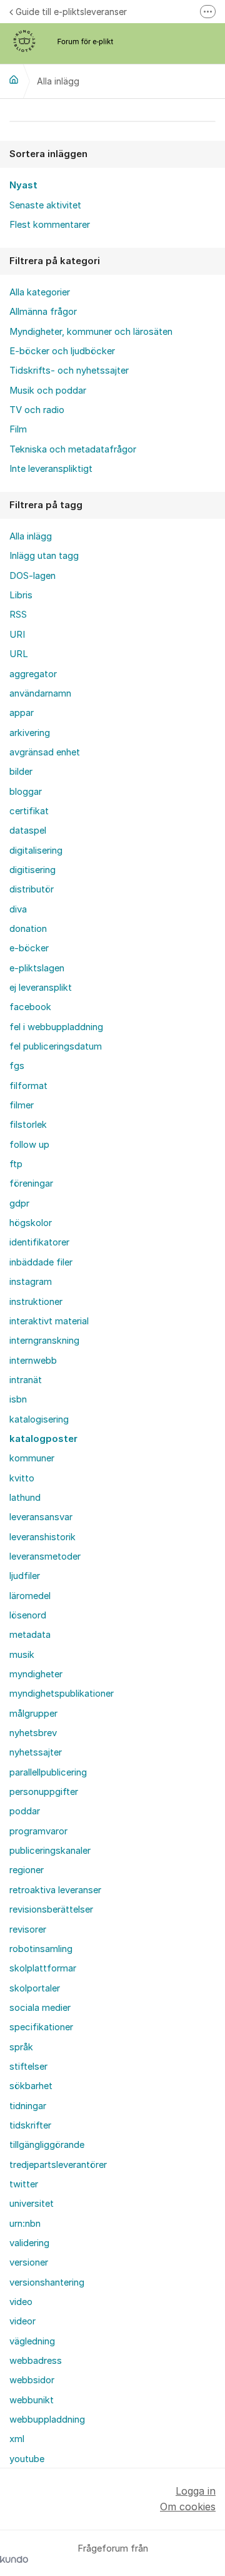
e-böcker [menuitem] (29, 948)
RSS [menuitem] (18, 615)
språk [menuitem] (21, 2047)
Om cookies (188, 2507)
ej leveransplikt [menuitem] (41, 988)
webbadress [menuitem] (36, 2361)
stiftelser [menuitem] (28, 2067)
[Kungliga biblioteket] (14, 79)
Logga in (196, 2491)
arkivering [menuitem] (30, 733)
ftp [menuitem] (16, 1164)
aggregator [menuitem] (33, 674)
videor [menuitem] (22, 2321)
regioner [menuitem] (27, 1870)
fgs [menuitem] (17, 1066)
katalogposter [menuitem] (43, 1439)
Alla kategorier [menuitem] (40, 292)
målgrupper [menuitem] (33, 1714)
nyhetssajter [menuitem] (36, 1752)
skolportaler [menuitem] (35, 1988)
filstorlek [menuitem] (28, 1125)
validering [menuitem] (29, 2243)
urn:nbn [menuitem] (25, 2224)
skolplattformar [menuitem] (43, 1968)
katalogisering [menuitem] (39, 1419)
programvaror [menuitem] (38, 1831)
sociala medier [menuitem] (40, 2008)
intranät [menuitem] (26, 1380)
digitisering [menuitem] (32, 870)
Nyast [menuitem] (23, 185)
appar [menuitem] (22, 713)
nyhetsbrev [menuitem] (33, 1733)
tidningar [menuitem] (28, 2106)
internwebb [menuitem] (33, 1361)
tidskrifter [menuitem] (30, 2125)
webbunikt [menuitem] (32, 2400)
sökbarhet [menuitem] (31, 2086)
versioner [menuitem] (29, 2262)
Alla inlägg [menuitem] (31, 536)
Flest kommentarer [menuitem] (50, 225)
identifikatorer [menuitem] (39, 1242)
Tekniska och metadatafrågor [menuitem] (73, 449)
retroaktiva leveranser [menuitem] (55, 1890)
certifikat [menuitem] (29, 811)
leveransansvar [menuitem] (41, 1517)
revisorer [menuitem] (28, 1929)
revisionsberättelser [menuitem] (51, 1909)
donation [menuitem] (28, 929)
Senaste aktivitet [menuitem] (45, 205)
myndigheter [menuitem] (36, 1674)
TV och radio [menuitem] (37, 410)
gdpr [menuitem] (19, 1204)
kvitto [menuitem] (22, 1478)
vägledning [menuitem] (32, 2341)
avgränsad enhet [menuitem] (45, 752)
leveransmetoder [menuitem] (45, 1556)
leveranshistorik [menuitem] (42, 1537)
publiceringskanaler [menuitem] (50, 1851)
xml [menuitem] (17, 2439)
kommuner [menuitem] (32, 1458)
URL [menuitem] (19, 654)
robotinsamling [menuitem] (41, 1949)
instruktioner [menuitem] (36, 1302)
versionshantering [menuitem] (47, 2282)
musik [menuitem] (22, 1655)
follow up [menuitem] (29, 1145)
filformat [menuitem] (28, 1086)
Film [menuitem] (18, 429)
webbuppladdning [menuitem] (47, 2420)
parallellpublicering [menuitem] (48, 1772)
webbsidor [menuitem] (32, 2380)
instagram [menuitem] (31, 1282)
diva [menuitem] (18, 909)
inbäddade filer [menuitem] (41, 1262)
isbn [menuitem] (18, 1399)
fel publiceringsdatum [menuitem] (56, 1046)
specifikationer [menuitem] (41, 2027)
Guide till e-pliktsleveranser (71, 12)
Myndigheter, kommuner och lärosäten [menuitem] (91, 332)
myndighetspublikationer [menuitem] (62, 1694)
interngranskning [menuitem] (44, 1341)
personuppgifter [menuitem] (44, 1792)
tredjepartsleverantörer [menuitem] (58, 2165)
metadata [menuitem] (30, 1635)
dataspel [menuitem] (28, 831)
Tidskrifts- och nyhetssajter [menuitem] (69, 371)
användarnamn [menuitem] (40, 693)
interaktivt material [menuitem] (49, 1321)
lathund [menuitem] (25, 1498)
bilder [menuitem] (21, 772)
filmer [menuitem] (22, 1105)
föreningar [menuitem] (31, 1183)
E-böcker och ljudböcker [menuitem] (62, 351)
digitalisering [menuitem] (36, 851)
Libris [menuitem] (21, 595)
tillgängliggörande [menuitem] (47, 2145)
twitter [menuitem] (24, 2184)
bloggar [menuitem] (26, 792)
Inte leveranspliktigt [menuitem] (51, 469)
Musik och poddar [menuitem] (48, 391)
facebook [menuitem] (30, 1007)
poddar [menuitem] (25, 1811)
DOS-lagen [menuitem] (32, 576)
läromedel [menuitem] (30, 1596)
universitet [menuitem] (32, 2204)
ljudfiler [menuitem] (25, 1576)
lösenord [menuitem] (28, 1615)
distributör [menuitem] (32, 889)
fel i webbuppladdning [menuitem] (56, 1027)
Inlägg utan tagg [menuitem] (44, 556)
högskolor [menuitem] (31, 1223)
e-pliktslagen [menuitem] (37, 968)
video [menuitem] (21, 2302)
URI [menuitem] (17, 635)
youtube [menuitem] (27, 2459)
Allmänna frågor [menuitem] (43, 312)
